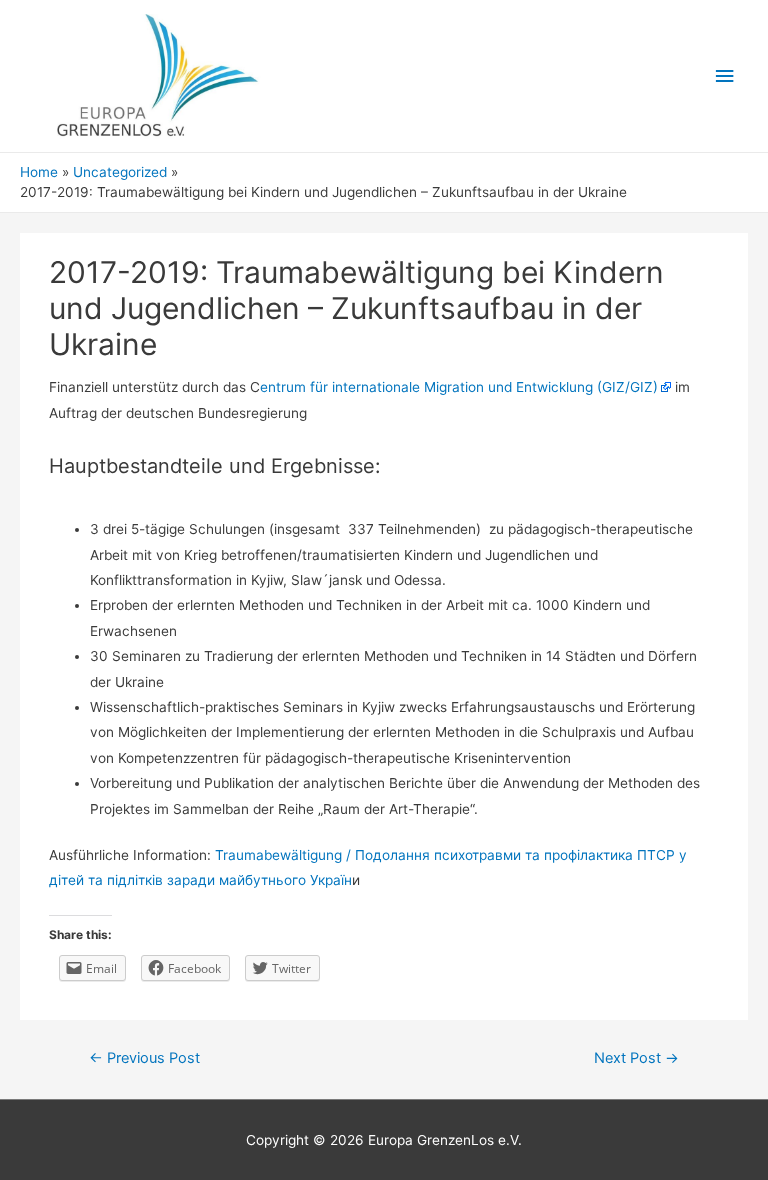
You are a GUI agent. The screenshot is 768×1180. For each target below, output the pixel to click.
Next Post (636, 1058)
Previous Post (144, 1058)
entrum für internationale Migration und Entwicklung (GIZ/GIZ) (459, 387)
